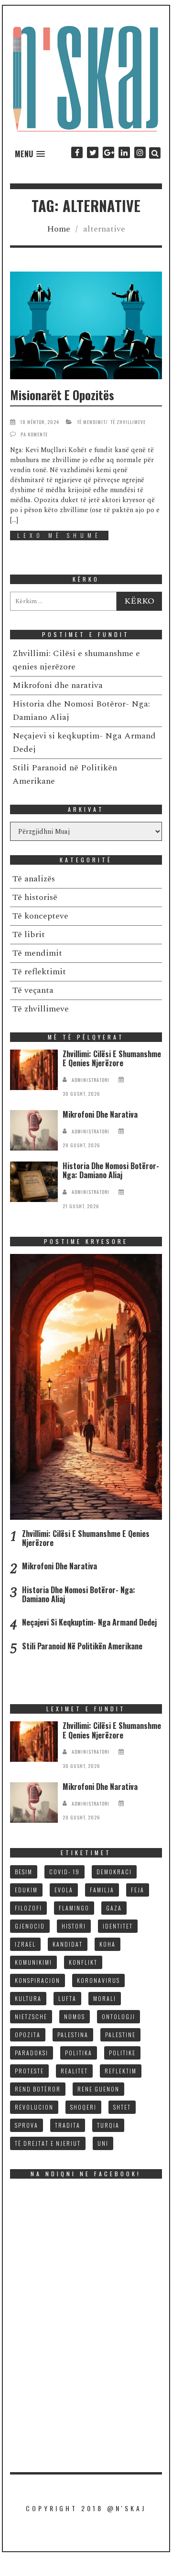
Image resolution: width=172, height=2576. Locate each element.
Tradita (68, 2125)
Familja (102, 1890)
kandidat (68, 1944)
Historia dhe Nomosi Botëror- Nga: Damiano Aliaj (111, 1170)
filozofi (28, 1908)
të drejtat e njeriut (48, 2143)
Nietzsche (31, 2016)
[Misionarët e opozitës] (86, 325)
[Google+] (108, 153)
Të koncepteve (40, 916)
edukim (26, 1890)
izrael (25, 1944)
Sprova (27, 2125)
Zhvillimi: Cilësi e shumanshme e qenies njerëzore (112, 1058)
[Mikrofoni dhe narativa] (34, 1130)
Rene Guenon (98, 2089)
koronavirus (98, 1980)
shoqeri (83, 2107)
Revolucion (34, 2107)
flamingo (74, 1908)
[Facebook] (77, 153)
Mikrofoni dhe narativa (58, 685)
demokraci (114, 1872)
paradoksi (32, 2053)
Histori (74, 1926)
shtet (122, 2107)
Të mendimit (91, 422)
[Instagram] (140, 153)
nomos (75, 2016)
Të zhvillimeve (128, 422)
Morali (105, 1998)
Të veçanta (33, 990)
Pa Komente (34, 434)
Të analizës (34, 879)
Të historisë (35, 897)
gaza (114, 1908)
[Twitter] (92, 153)
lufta (67, 1998)
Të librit (29, 934)
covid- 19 (64, 1872)
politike (122, 2053)
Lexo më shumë (59, 535)
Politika (79, 2053)
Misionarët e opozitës (62, 395)
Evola (64, 1890)
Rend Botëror (38, 2089)
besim (24, 1872)
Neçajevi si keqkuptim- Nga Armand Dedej (89, 1622)
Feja (138, 1890)
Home (59, 229)
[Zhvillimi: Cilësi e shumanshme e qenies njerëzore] (34, 1070)
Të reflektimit (39, 972)
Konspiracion (38, 1980)
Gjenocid (30, 1926)
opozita (28, 2035)
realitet (74, 2071)
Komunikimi (33, 1962)
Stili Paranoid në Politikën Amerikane (82, 1646)
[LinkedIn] (124, 153)
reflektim (121, 2071)
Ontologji (118, 2016)
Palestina (73, 2035)
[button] (30, 154)
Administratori (91, 1080)
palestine (120, 2035)
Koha (107, 1944)
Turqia (108, 2125)
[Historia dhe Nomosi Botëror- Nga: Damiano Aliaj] (34, 1182)
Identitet (118, 1926)
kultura (28, 1998)
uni (103, 2143)
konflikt (83, 1962)
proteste (29, 2071)
